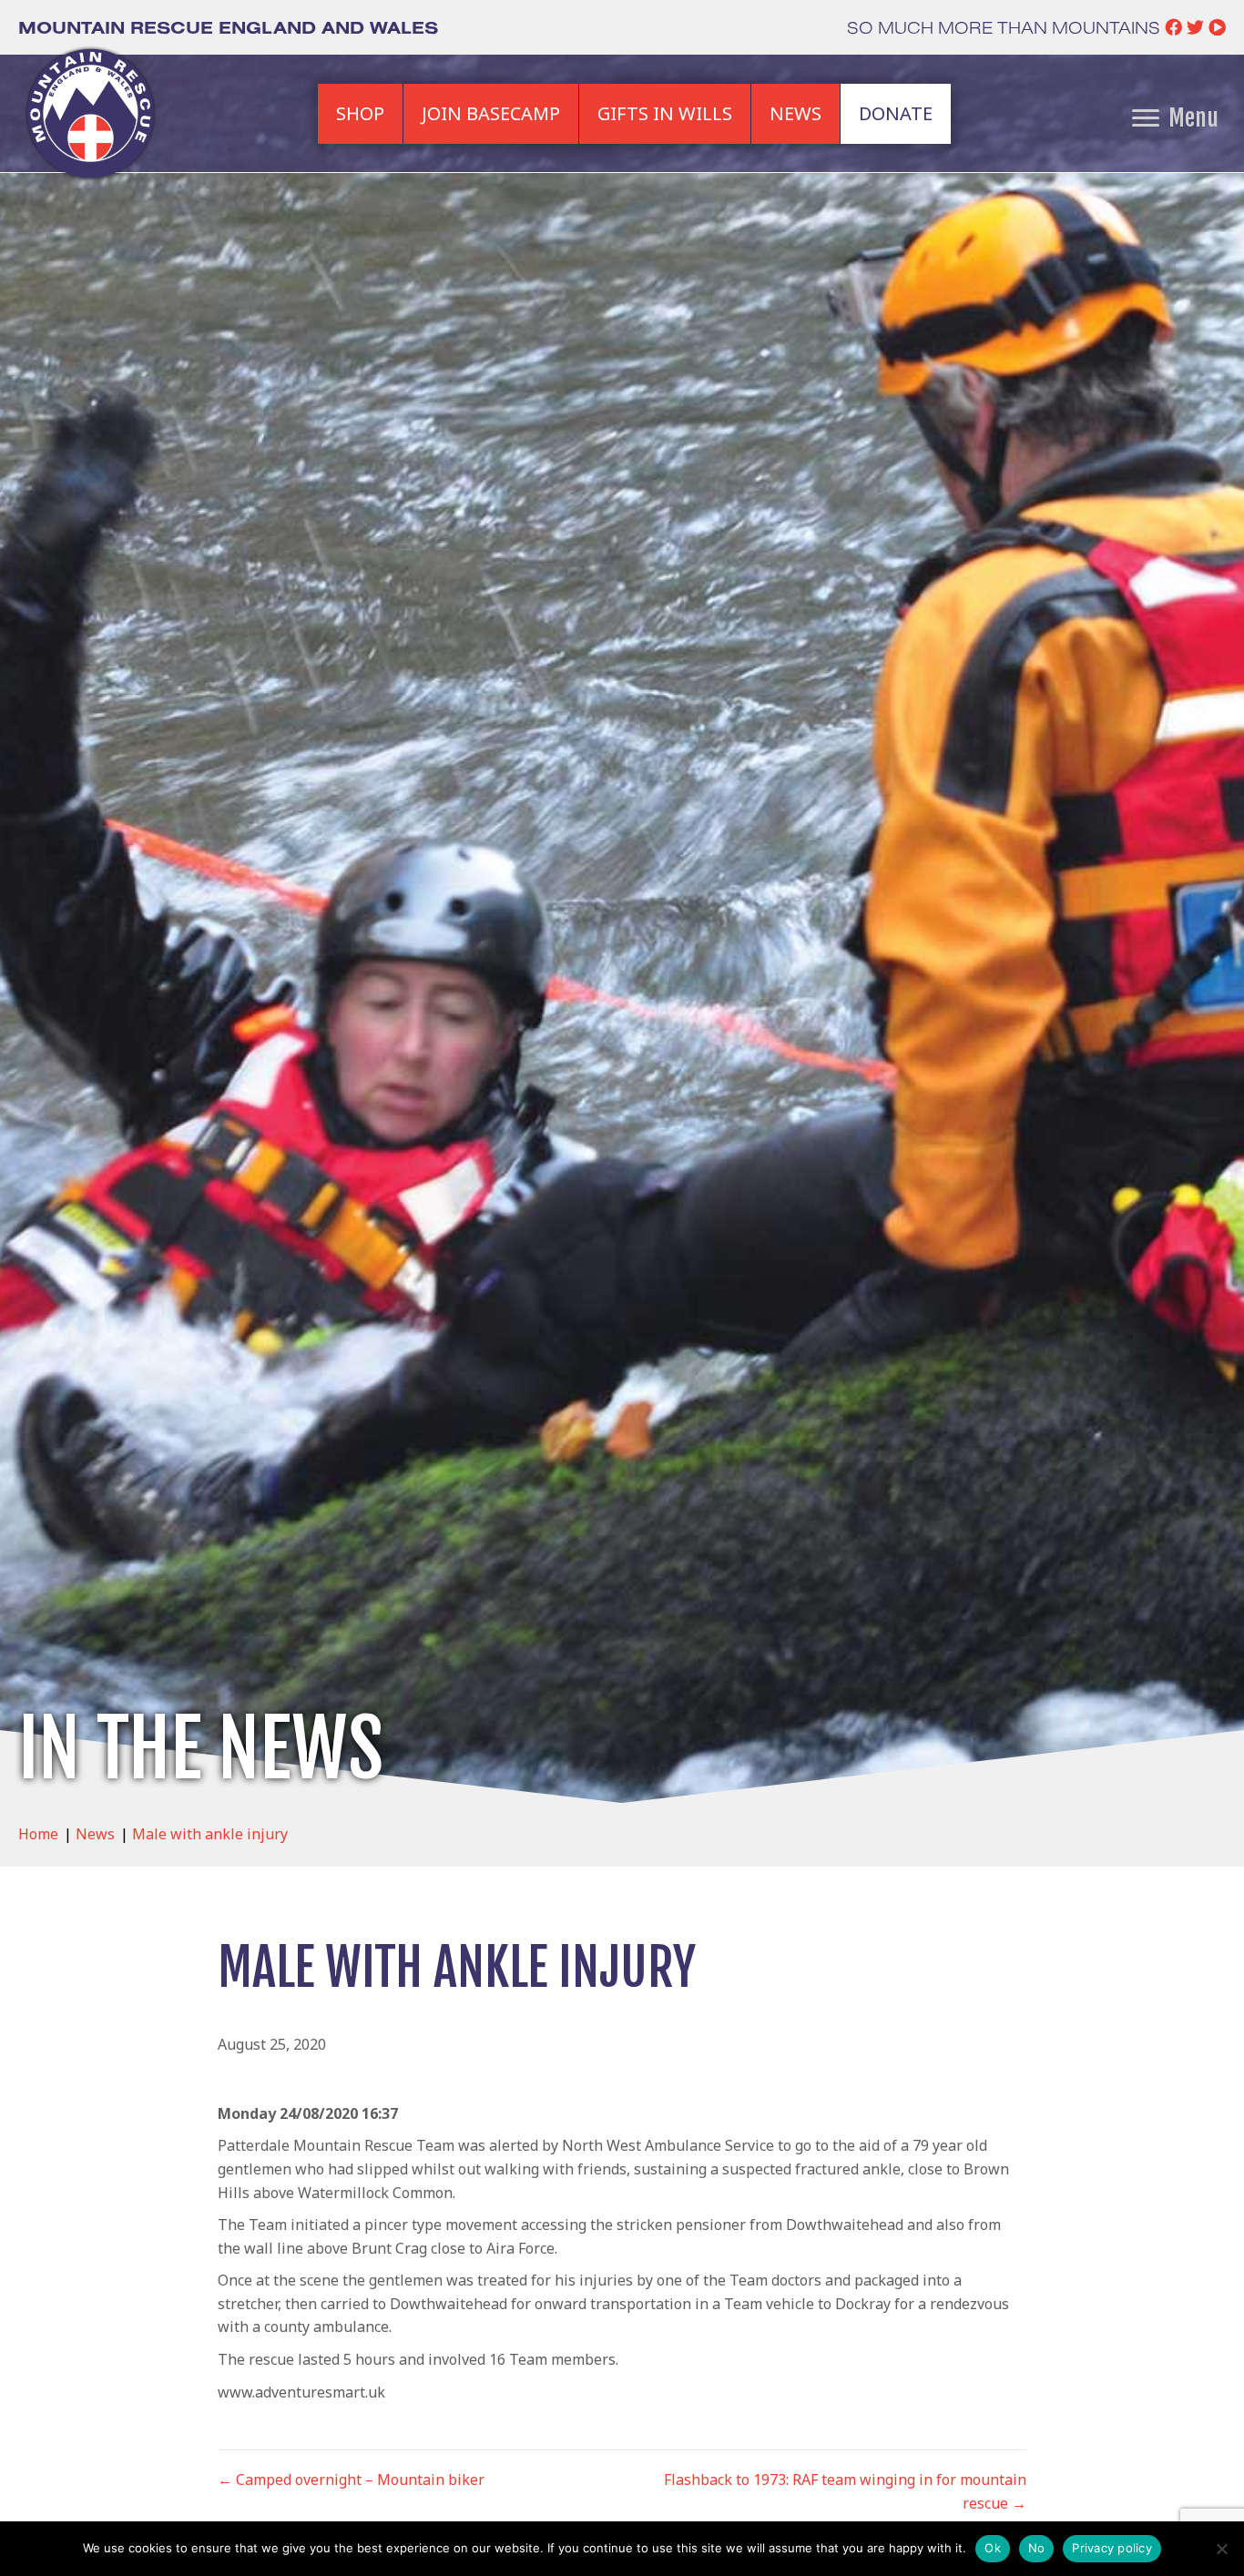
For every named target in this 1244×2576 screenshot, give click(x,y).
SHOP (360, 113)
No (1037, 2548)
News (95, 1834)
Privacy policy (1112, 2548)
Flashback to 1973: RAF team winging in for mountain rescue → (845, 2491)
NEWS (795, 113)
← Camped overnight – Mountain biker (351, 2479)
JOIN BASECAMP (491, 113)
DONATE (896, 113)
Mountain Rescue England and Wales (228, 27)
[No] (1221, 2549)
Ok (993, 2548)
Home (38, 1834)
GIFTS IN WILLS (665, 113)
